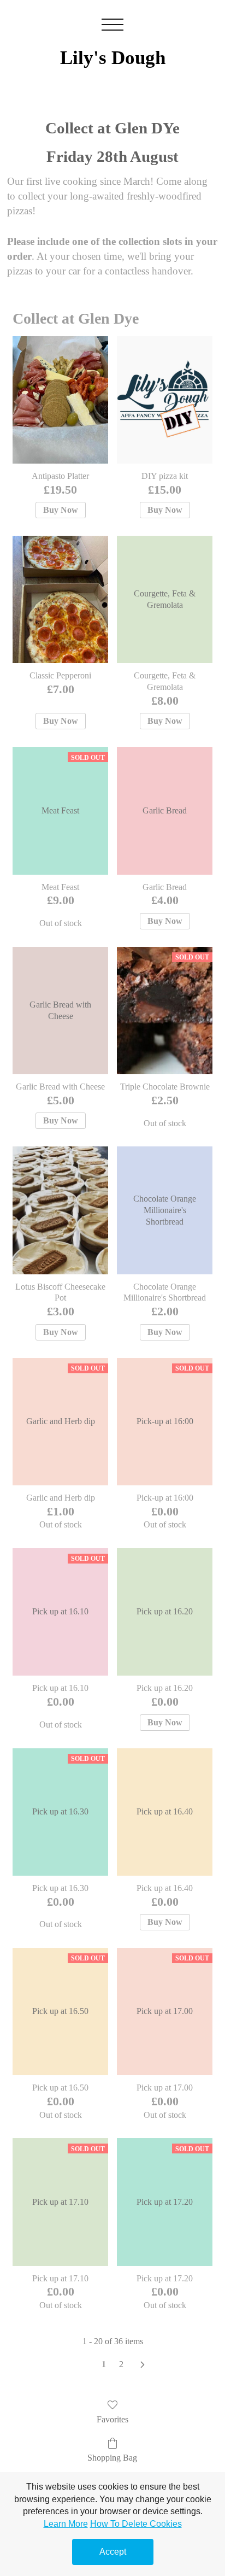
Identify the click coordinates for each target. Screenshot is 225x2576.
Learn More (66, 2524)
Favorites (112, 2419)
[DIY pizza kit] (165, 400)
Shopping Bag (112, 2458)
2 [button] (121, 2364)
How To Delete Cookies (136, 2524)
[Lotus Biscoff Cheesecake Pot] (60, 1210)
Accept (113, 2552)
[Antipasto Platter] (60, 400)
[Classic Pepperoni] (60, 599)
